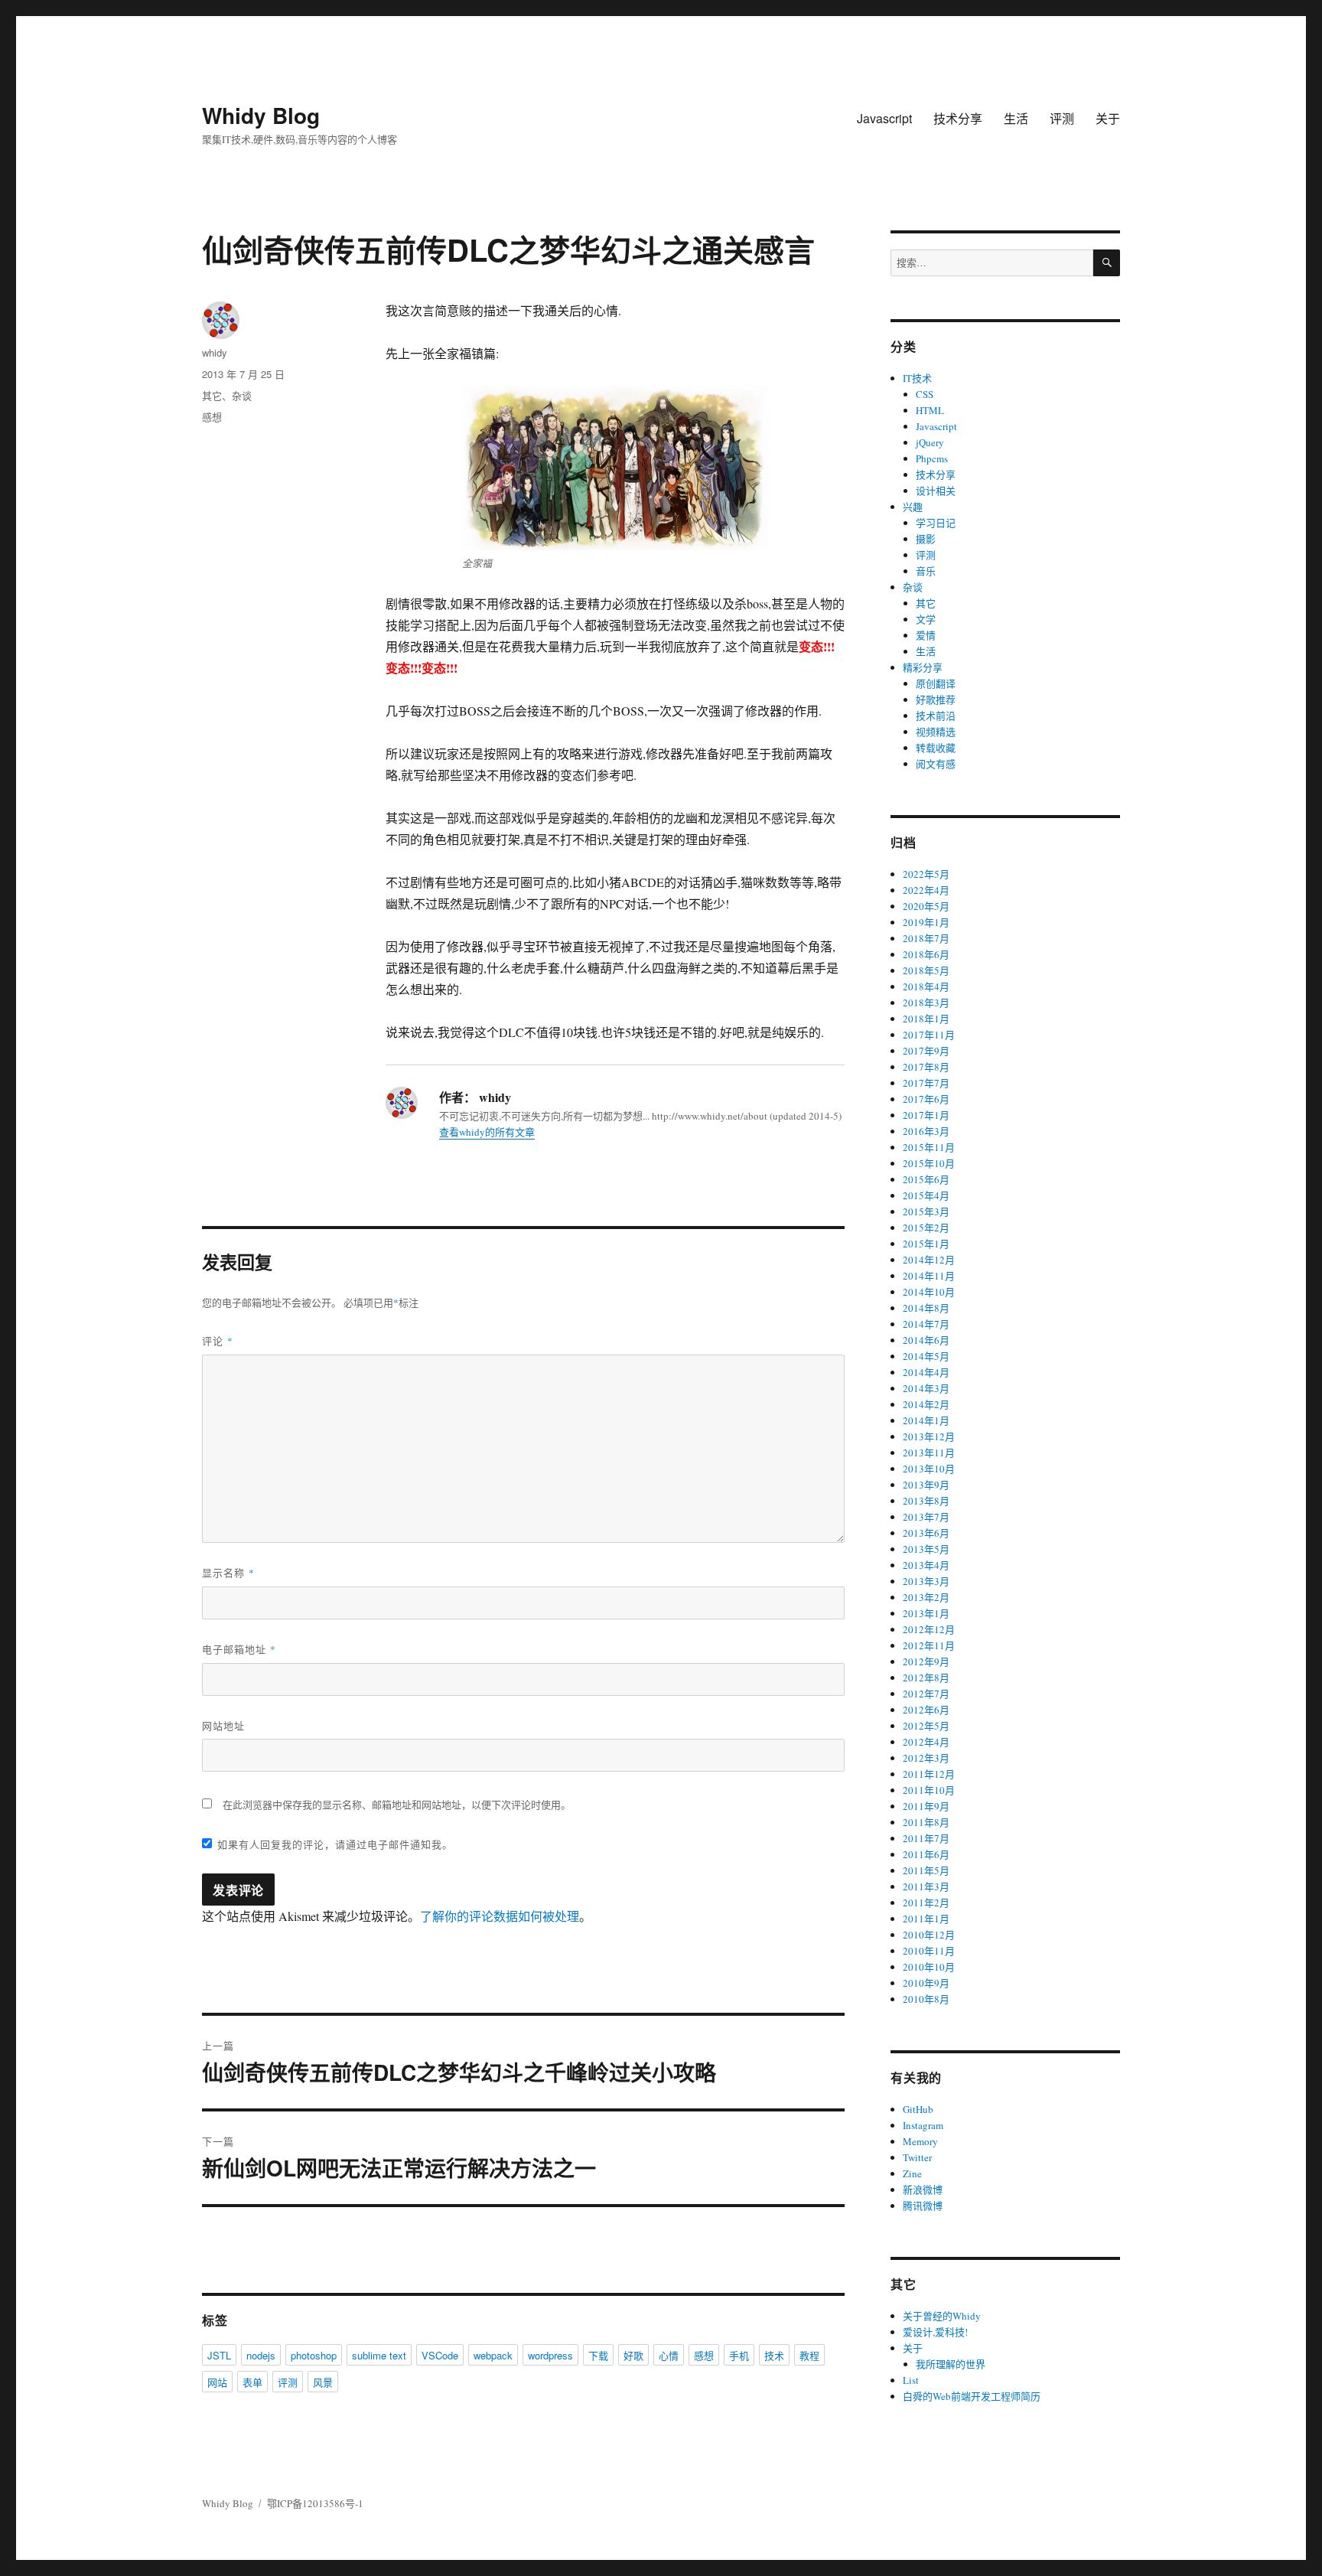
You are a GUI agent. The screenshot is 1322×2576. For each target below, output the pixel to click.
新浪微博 (923, 2190)
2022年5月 (926, 874)
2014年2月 (926, 1404)
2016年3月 (926, 1131)
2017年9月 (926, 1051)
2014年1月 (926, 1420)
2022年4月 (926, 890)
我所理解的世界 (951, 2364)
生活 (1016, 118)
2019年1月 (926, 922)
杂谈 (242, 395)
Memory (920, 2141)
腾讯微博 (923, 2206)
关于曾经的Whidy (942, 2316)
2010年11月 (929, 1951)
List (911, 2380)
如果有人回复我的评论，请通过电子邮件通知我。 (335, 1844)
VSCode (440, 2355)
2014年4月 (926, 1372)
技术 (774, 2355)
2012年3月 (926, 1758)
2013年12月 (929, 1436)
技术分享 (958, 118)
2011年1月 (926, 1919)
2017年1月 (926, 1115)
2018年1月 (926, 1019)
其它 (212, 395)
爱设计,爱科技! (935, 2332)
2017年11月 (929, 1035)
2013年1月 (926, 1613)
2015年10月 (929, 1163)
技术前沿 (936, 716)
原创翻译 (936, 683)
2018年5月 (926, 970)
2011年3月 (926, 1886)
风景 (323, 2382)
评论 (218, 1340)
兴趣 (913, 507)
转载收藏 (936, 748)
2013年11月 (929, 1453)
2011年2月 (926, 1903)
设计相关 (936, 491)
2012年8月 (926, 1678)
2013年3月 (926, 1581)
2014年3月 (926, 1388)
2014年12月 (929, 1260)
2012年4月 (926, 1742)
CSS (925, 394)
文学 (926, 619)
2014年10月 (929, 1292)
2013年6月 (926, 1533)
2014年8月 (926, 1308)
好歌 (633, 2355)
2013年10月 (929, 1469)
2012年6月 (926, 1710)
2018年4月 (926, 986)
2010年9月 (926, 1983)
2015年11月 (929, 1147)
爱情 (926, 635)
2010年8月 (926, 1999)
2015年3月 (926, 1211)
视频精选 (936, 732)
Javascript (884, 118)
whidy (215, 352)
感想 (212, 417)
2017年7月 (926, 1083)
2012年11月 (929, 1645)
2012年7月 (926, 1694)
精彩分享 (923, 667)
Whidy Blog (261, 115)
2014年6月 (926, 1340)
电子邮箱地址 (239, 1649)
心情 (669, 2355)
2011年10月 (929, 1790)
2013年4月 (926, 1565)
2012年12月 (929, 1629)
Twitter (917, 2157)
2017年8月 (926, 1067)
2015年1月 (926, 1244)
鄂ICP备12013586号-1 (315, 2503)
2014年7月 (926, 1324)
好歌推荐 (936, 699)
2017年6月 (926, 1099)
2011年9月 (926, 1806)
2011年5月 (926, 1870)
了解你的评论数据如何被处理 (500, 1916)
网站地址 (223, 1725)
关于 (1108, 118)
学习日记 (936, 523)
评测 (1062, 118)
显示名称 (228, 1572)
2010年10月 (929, 1967)
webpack (493, 2355)
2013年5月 (926, 1549)
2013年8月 (926, 1501)
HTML (930, 410)
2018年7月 (926, 938)
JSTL (219, 2355)
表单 (252, 2382)
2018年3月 (926, 1003)
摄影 (926, 539)
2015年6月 (926, 1179)
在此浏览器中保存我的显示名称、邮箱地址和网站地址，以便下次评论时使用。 (397, 1805)
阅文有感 (936, 764)
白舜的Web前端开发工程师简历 (972, 2396)
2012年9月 (926, 1661)
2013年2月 (926, 1597)
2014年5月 (926, 1356)
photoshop (314, 2355)
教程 (809, 2355)
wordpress (550, 2355)
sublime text (379, 2355)
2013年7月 (926, 1517)
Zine (912, 2173)
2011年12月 (929, 1774)
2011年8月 (926, 1822)
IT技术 (917, 378)
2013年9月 (926, 1485)
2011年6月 (926, 1854)
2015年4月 (926, 1195)
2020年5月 (926, 906)
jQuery (930, 442)
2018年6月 (926, 954)
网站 (217, 2382)
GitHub (918, 2109)
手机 (739, 2355)
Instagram (923, 2125)
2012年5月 (926, 1726)
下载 (598, 2355)
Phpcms (932, 458)
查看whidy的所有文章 (487, 1132)
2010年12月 (929, 1935)
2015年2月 (926, 1228)
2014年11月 (929, 1276)
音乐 (926, 571)
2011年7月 (926, 1838)
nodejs (261, 2355)
